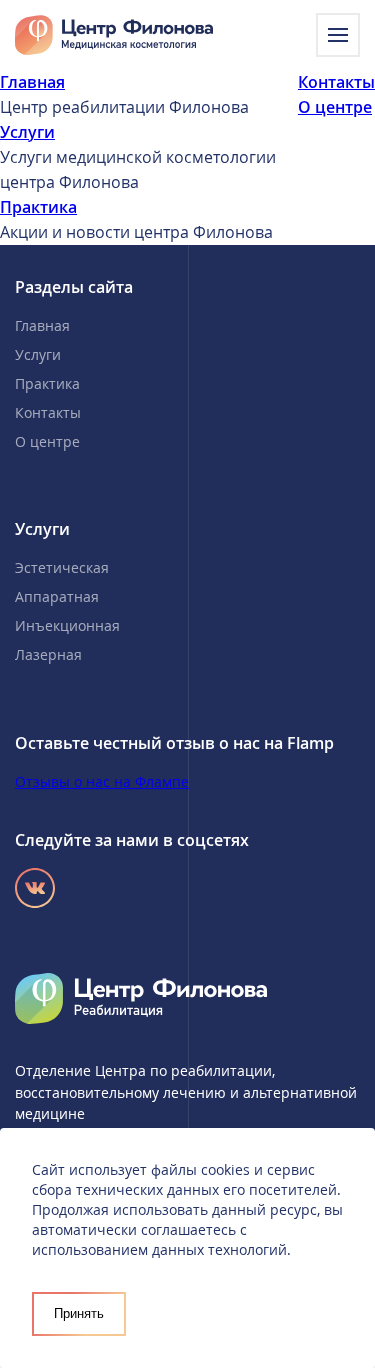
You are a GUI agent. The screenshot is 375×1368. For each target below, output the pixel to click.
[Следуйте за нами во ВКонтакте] (35, 888)
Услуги (27, 132)
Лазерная (48, 654)
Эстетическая (62, 567)
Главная (32, 82)
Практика (38, 207)
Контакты (336, 82)
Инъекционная (67, 625)
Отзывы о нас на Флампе (102, 781)
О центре (335, 107)
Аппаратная (57, 596)
